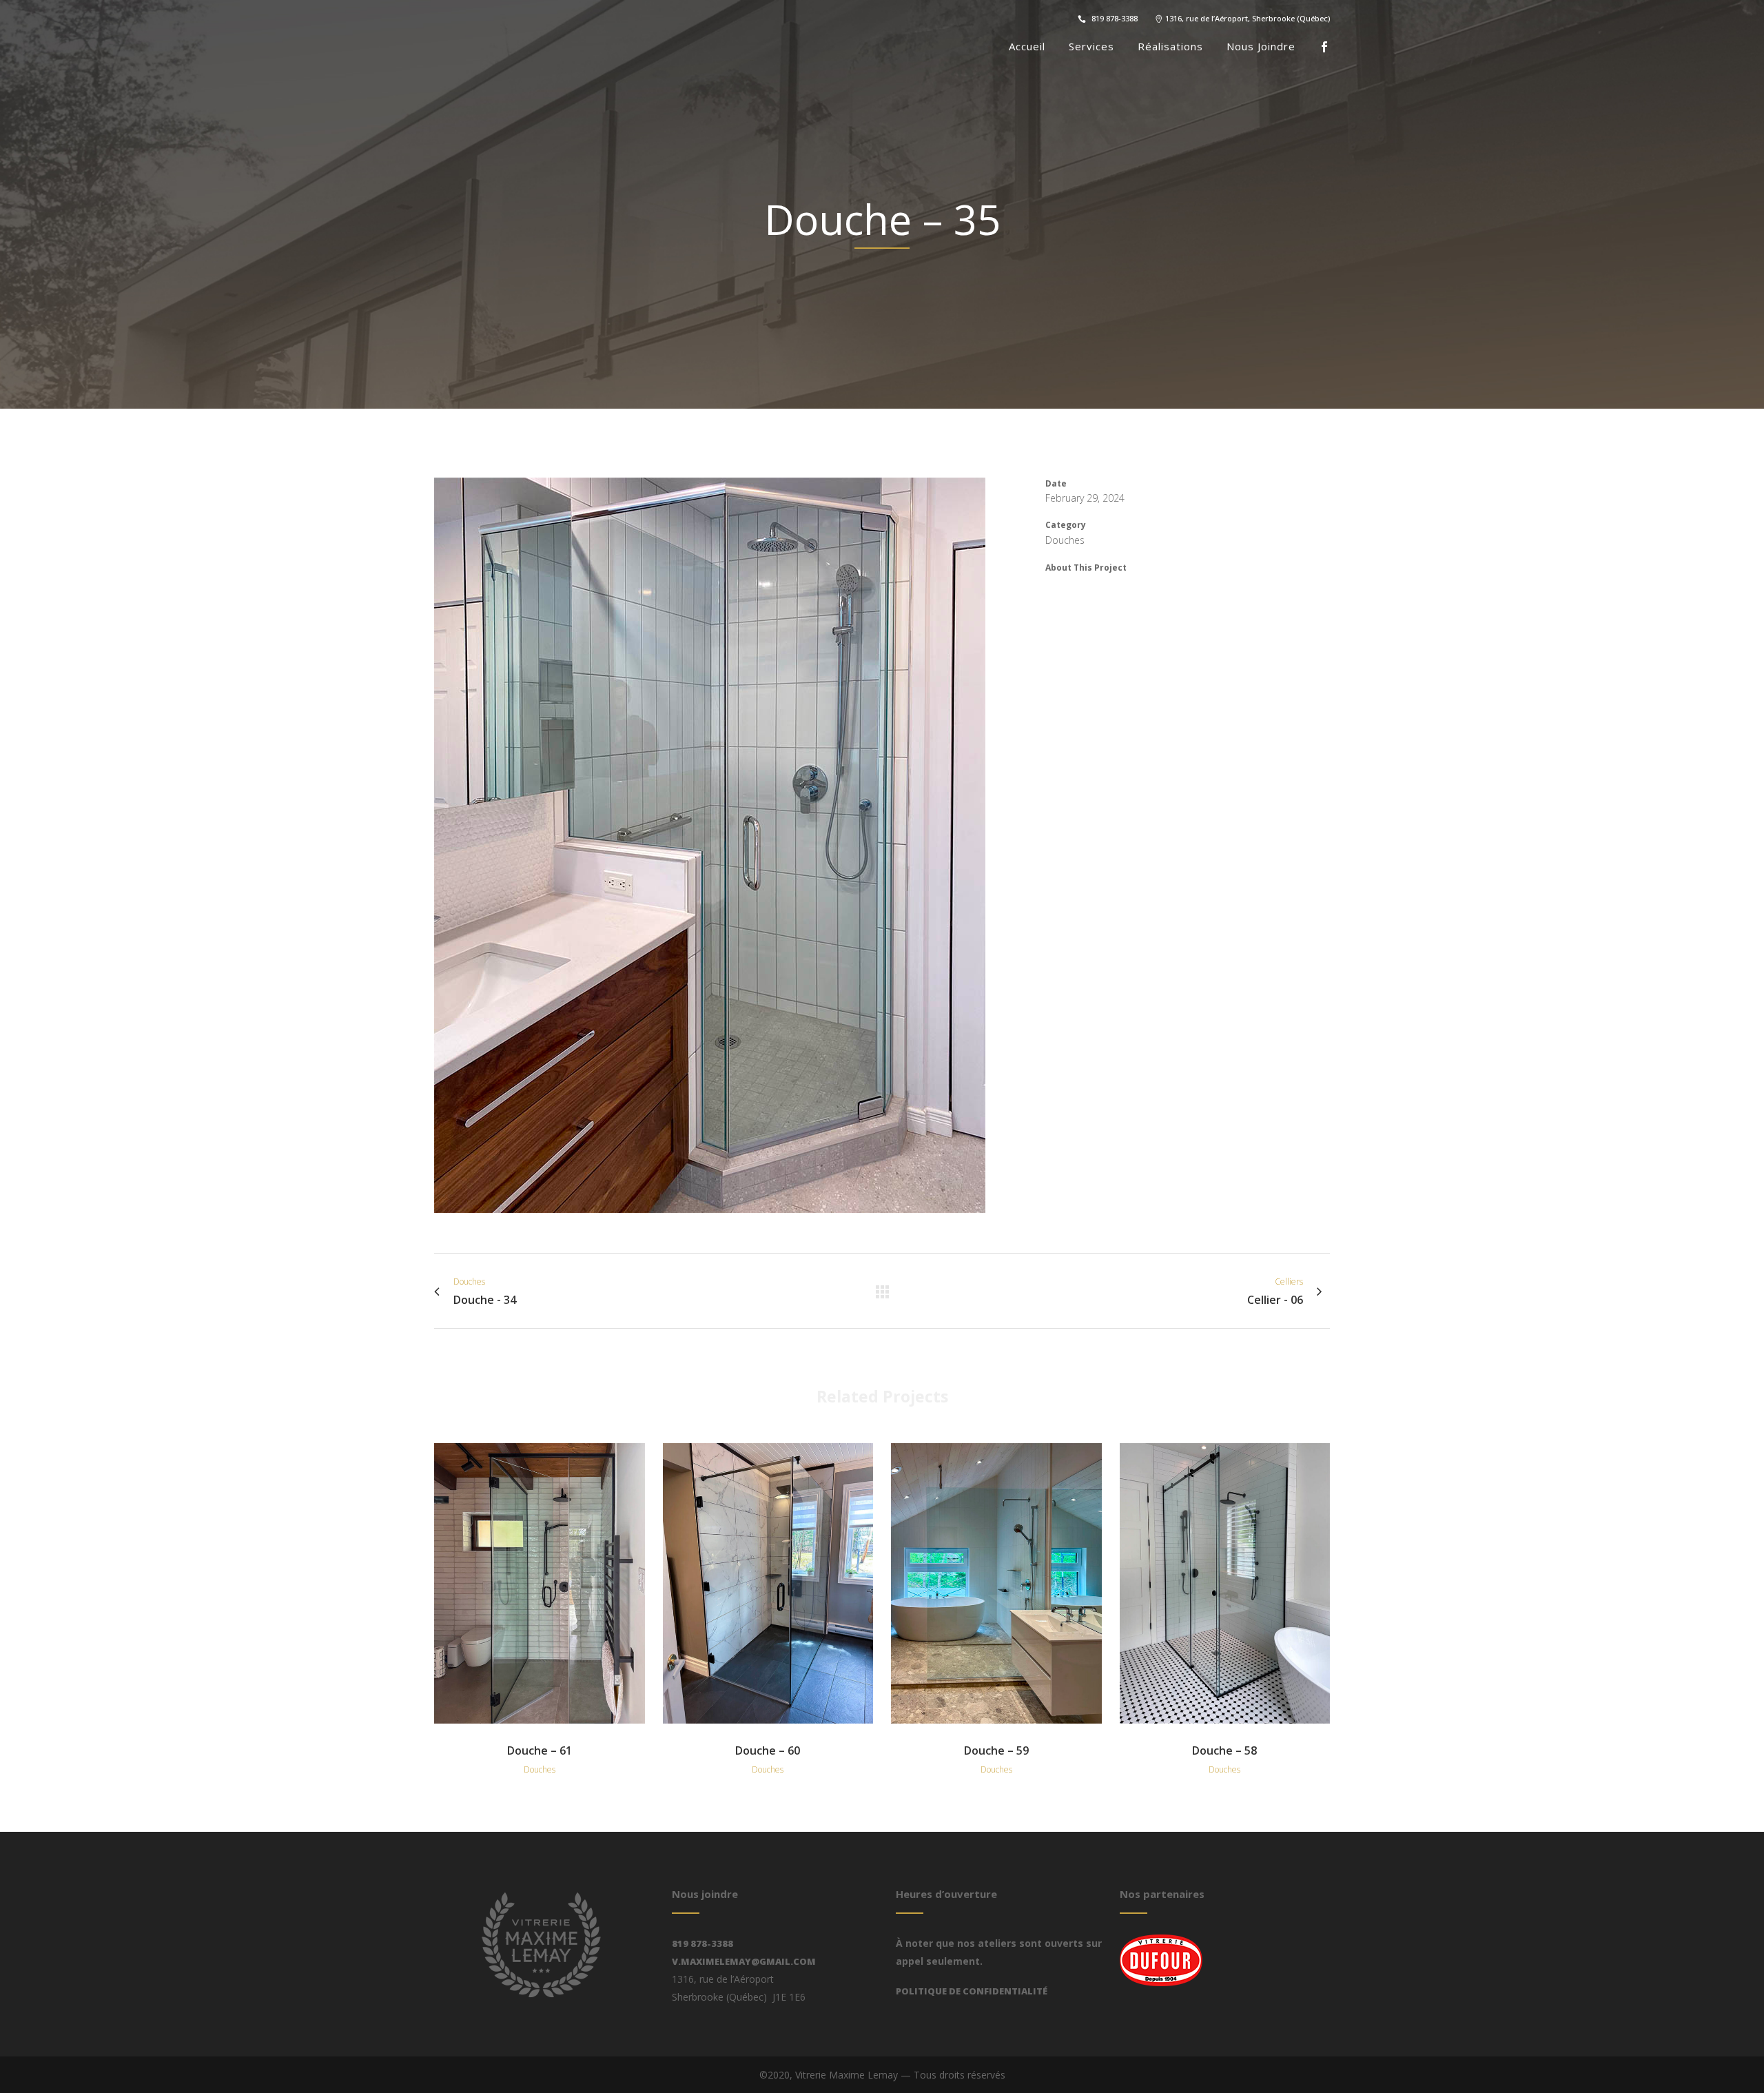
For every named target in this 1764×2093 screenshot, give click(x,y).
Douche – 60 (768, 1750)
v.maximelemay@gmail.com (744, 1961)
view (540, 1581)
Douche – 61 (540, 1750)
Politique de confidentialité (972, 1991)
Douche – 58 (1224, 1750)
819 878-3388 (702, 1943)
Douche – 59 (996, 1750)
